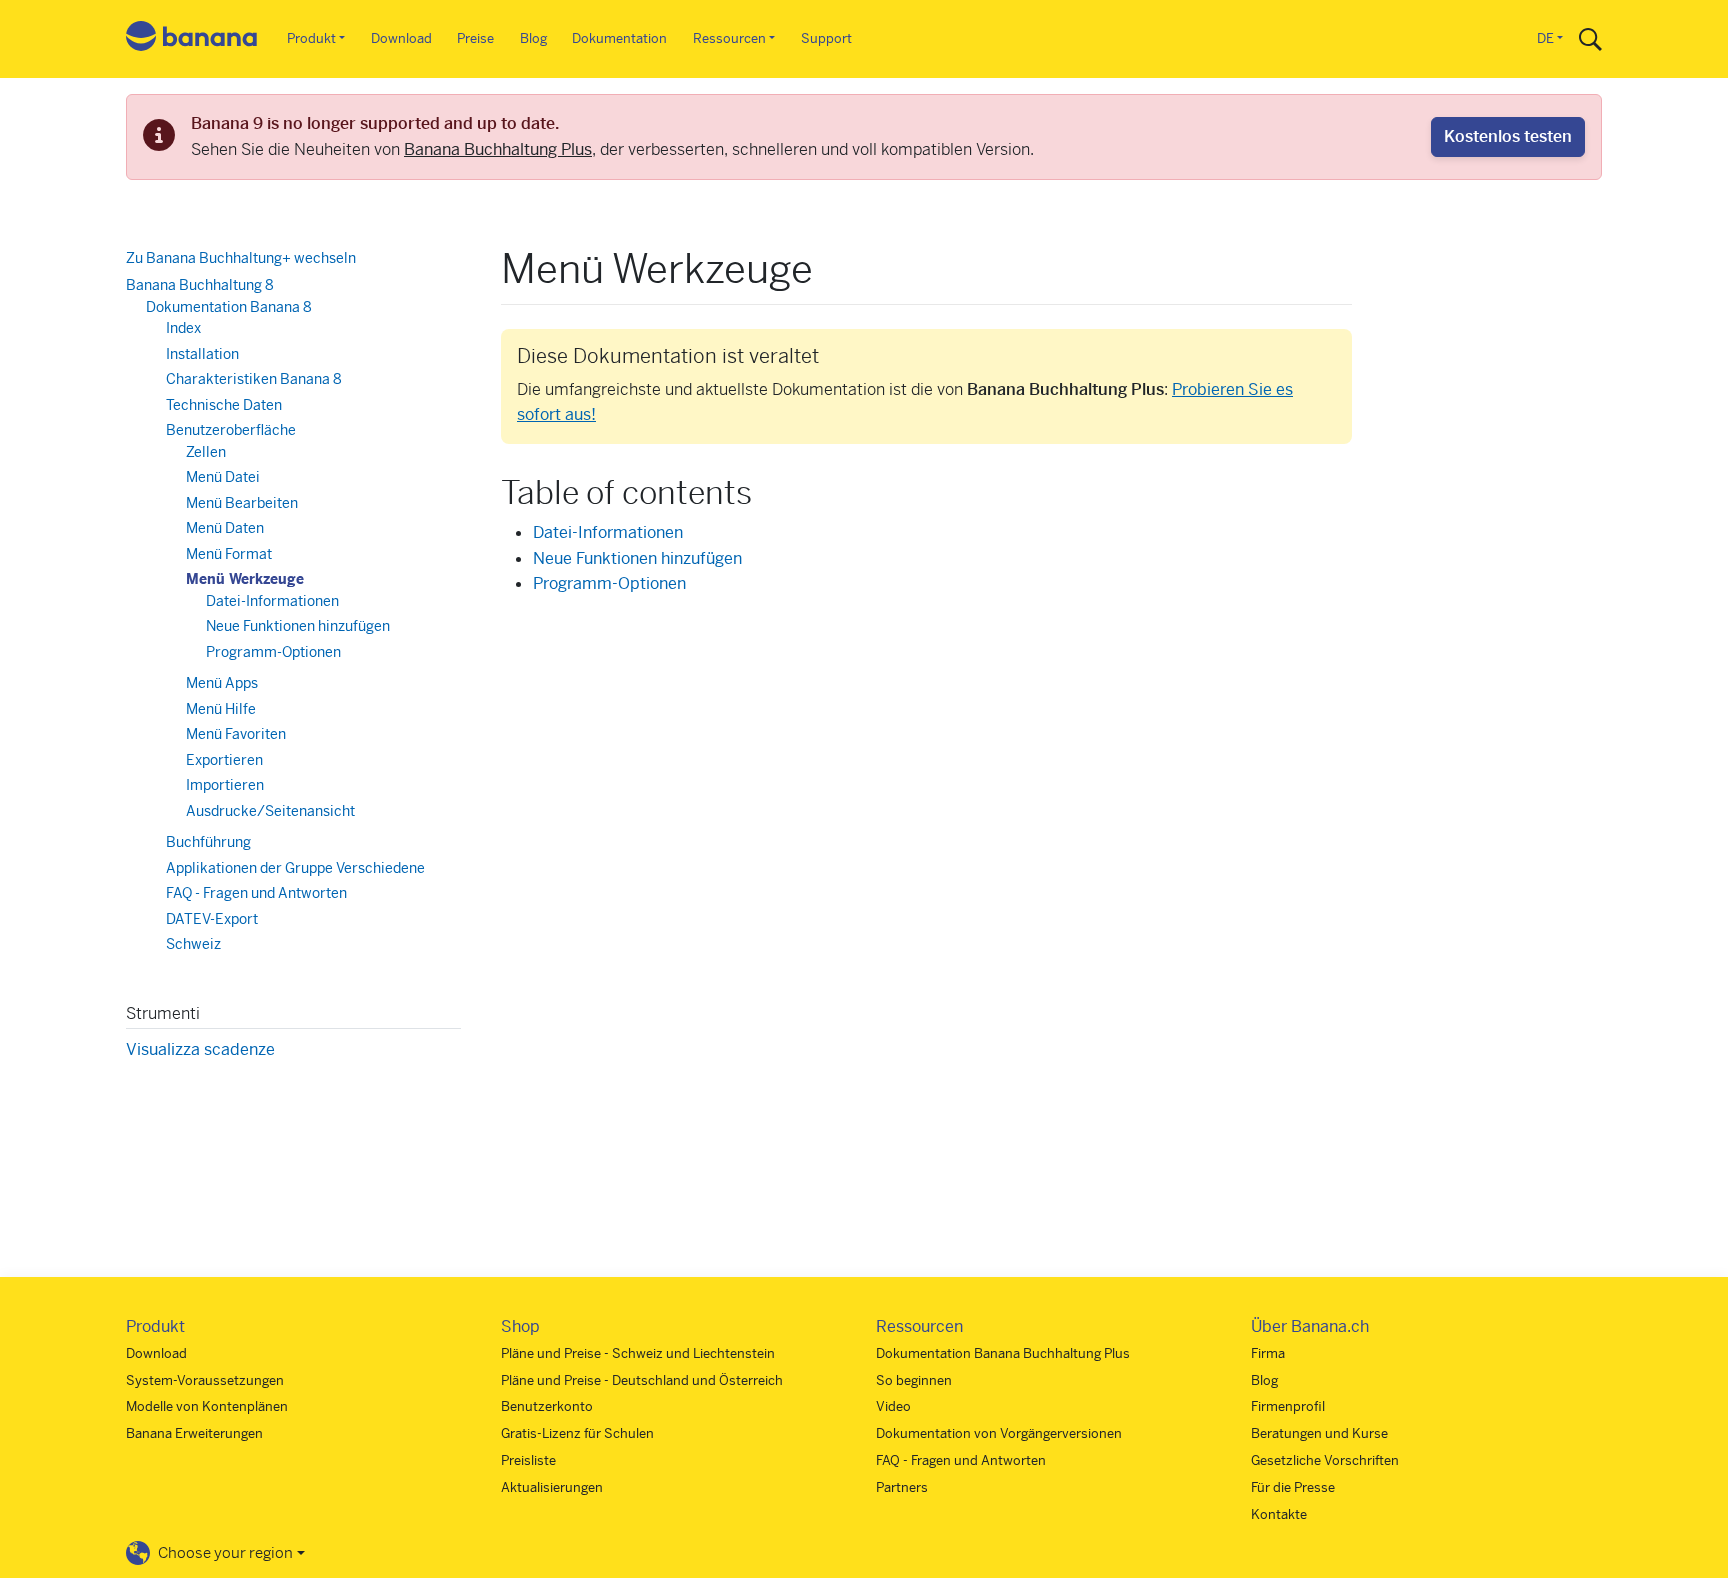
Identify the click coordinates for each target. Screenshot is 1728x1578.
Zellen (206, 452)
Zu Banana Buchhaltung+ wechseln (241, 258)
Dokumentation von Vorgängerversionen (999, 1433)
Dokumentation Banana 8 (229, 307)
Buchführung (208, 842)
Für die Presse (1293, 1487)
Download (401, 38)
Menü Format (229, 554)
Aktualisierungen (552, 1487)
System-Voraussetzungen (205, 1380)
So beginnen (914, 1380)
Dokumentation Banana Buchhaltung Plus (1003, 1353)
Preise (475, 38)
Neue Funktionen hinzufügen (637, 558)
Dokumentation (619, 38)
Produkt (311, 38)
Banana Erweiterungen (194, 1433)
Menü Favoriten (236, 734)
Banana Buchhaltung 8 (200, 285)
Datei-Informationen (608, 532)
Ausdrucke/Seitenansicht (270, 811)
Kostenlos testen (1508, 136)
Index (183, 328)
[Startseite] (192, 39)
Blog (533, 38)
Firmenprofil (1288, 1406)
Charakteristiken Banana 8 (254, 379)
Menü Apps (222, 683)
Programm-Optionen (609, 583)
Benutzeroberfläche (231, 430)
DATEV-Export (212, 919)
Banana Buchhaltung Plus (498, 149)
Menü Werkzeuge (245, 579)
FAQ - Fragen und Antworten (256, 893)
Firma (1268, 1353)
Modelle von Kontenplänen (207, 1406)
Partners (902, 1487)
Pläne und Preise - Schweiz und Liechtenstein (638, 1353)
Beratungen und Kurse (1319, 1433)
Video (893, 1406)
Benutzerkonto (547, 1406)
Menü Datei (223, 477)
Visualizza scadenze (200, 1049)
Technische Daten (224, 405)
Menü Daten (225, 528)
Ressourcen (729, 38)
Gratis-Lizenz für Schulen (577, 1433)
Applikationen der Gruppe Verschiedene (295, 868)
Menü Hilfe (221, 709)
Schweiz (193, 944)
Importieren (225, 785)
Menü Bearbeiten (242, 503)
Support (826, 38)
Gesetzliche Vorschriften (1325, 1460)
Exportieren (224, 760)
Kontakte (1279, 1514)
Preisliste (528, 1460)
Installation (202, 354)
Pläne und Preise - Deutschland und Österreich (642, 1380)
